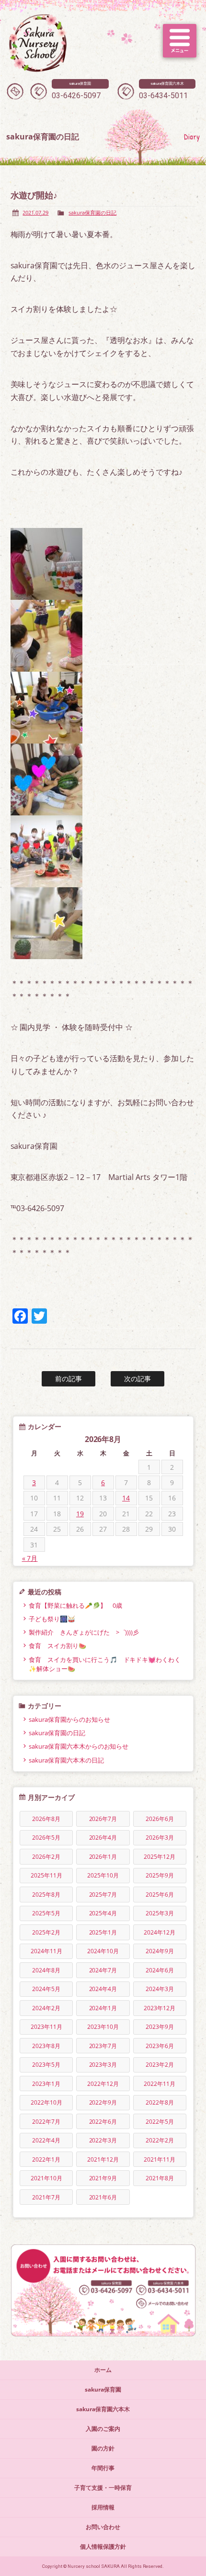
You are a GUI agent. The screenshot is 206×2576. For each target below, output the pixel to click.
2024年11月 (46, 1951)
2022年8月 (160, 2102)
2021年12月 (103, 2159)
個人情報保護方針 (103, 2547)
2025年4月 (103, 1913)
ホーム (103, 2370)
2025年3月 (160, 1913)
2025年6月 (160, 1895)
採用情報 (103, 2507)
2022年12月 (103, 2084)
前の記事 (69, 1379)
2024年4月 (103, 1989)
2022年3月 (103, 2140)
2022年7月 (46, 2122)
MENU (180, 41)
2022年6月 (103, 2122)
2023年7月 (103, 2046)
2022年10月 (46, 2102)
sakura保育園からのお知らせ (69, 1719)
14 (126, 1498)
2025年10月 (103, 1875)
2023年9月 (160, 2027)
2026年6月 (160, 1819)
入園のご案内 (103, 2429)
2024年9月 (160, 1951)
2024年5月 (46, 1989)
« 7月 (30, 1558)
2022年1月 (46, 2159)
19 (80, 1514)
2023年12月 (160, 2008)
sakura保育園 (103, 2389)
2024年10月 (103, 1951)
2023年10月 (103, 2027)
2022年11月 (160, 2084)
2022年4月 (46, 2140)
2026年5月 (46, 1838)
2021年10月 (46, 2178)
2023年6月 (160, 2046)
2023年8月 (46, 2046)
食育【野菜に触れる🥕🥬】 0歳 (75, 1605)
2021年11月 (160, 2159)
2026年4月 (103, 1838)
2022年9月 (103, 2102)
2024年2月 (46, 2008)
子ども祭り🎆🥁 (52, 1619)
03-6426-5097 (76, 91)
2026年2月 (46, 1857)
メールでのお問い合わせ (15, 91)
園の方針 (103, 2448)
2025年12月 (160, 1857)
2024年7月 (103, 1970)
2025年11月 (46, 1875)
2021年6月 (103, 2197)
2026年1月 (103, 1857)
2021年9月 (103, 2178)
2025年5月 (46, 1913)
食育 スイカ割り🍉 (57, 1646)
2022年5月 (160, 2122)
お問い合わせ (103, 2527)
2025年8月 (46, 1895)
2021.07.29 (35, 212)
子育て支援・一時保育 (103, 2488)
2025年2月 (46, 1932)
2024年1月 (103, 2008)
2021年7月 (46, 2197)
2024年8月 (46, 1970)
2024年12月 (160, 1932)
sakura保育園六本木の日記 (66, 1760)
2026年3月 (160, 1838)
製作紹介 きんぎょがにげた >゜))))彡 (84, 1632)
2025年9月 (160, 1875)
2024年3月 (160, 1989)
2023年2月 (160, 2065)
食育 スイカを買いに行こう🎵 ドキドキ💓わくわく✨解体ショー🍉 (105, 1664)
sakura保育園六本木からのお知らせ (79, 1746)
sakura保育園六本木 (103, 2409)
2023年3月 (103, 2065)
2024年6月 (160, 1970)
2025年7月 (103, 1895)
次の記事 (137, 1379)
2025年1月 (103, 1932)
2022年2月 (160, 2140)
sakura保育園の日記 (92, 212)
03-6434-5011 (163, 91)
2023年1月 (46, 2084)
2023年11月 (46, 2027)
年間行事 (103, 2468)
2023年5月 (46, 2065)
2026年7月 (103, 1819)
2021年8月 (160, 2178)
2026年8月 (46, 1819)
